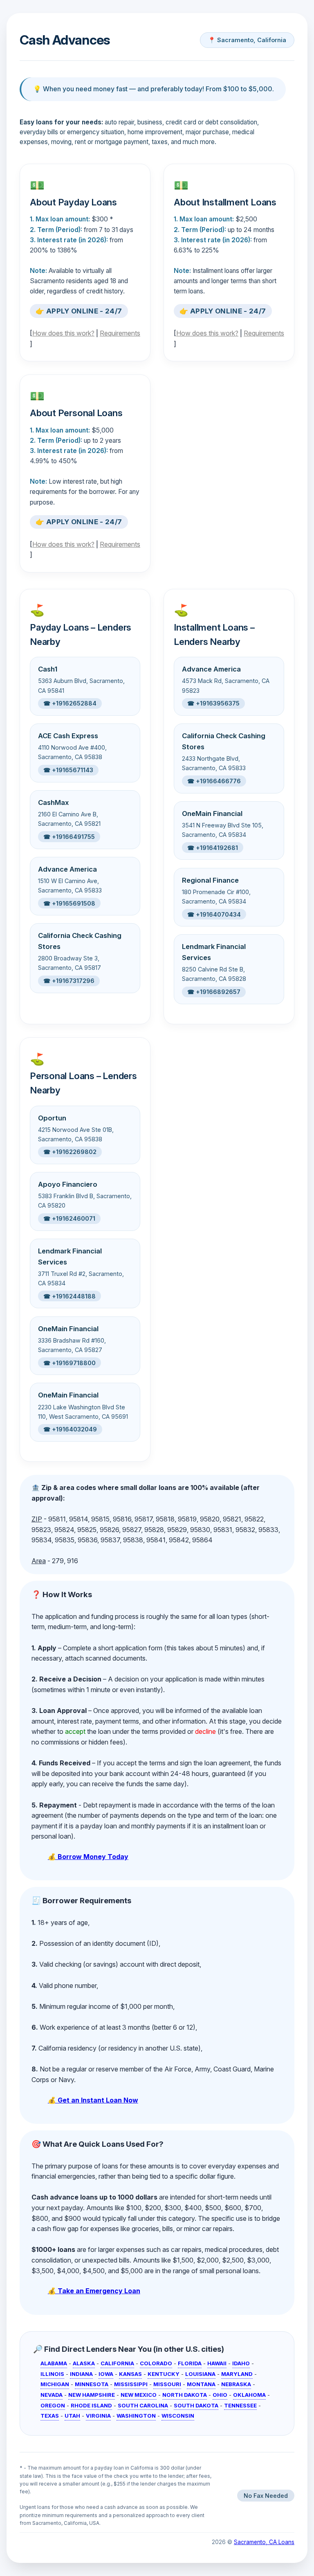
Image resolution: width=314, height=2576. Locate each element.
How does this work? (63, 333)
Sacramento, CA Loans (264, 2542)
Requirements (120, 333)
